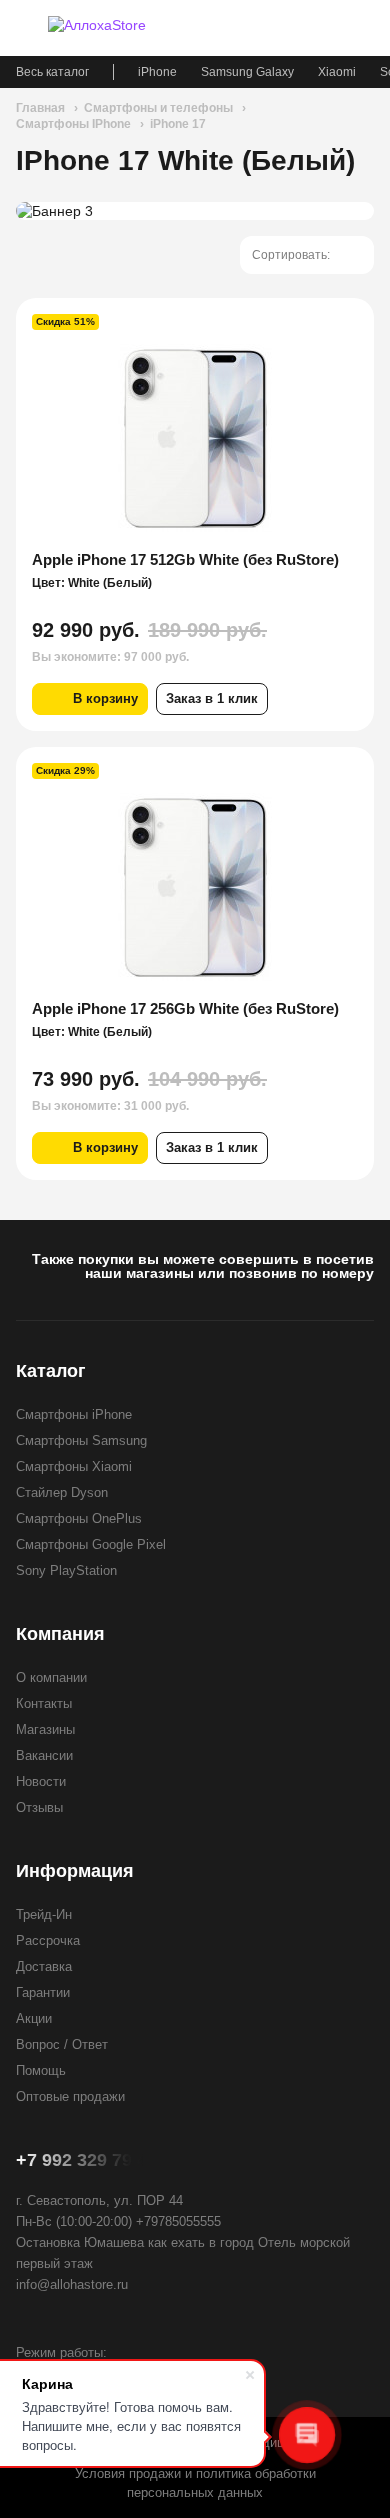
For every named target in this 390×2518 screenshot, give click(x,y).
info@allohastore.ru (72, 2284)
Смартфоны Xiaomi (74, 1466)
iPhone (157, 72)
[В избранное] (346, 326)
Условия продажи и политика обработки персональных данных (195, 2483)
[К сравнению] (318, 326)
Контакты (44, 1703)
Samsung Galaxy (247, 72)
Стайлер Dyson (62, 1492)
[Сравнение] (256, 28)
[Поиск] (328, 28)
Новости (41, 1781)
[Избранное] (292, 28)
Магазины (45, 1729)
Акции (34, 2018)
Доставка (44, 1966)
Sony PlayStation (66, 1570)
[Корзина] (364, 28)
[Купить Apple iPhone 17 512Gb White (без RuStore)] (195, 438)
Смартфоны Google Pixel (91, 1544)
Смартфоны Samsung (81, 1440)
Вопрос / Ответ (62, 2044)
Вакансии (44, 1755)
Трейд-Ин (44, 1914)
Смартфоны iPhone (74, 1414)
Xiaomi (337, 72)
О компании (51, 1677)
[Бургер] (26, 28)
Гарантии (43, 1992)
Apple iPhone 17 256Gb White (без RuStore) (185, 1008)
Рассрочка (48, 1940)
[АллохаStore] (120, 28)
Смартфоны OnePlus (79, 1518)
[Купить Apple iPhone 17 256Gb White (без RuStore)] (195, 887)
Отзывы (39, 1807)
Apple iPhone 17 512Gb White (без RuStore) (185, 559)
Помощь (41, 2070)
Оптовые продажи (70, 2096)
